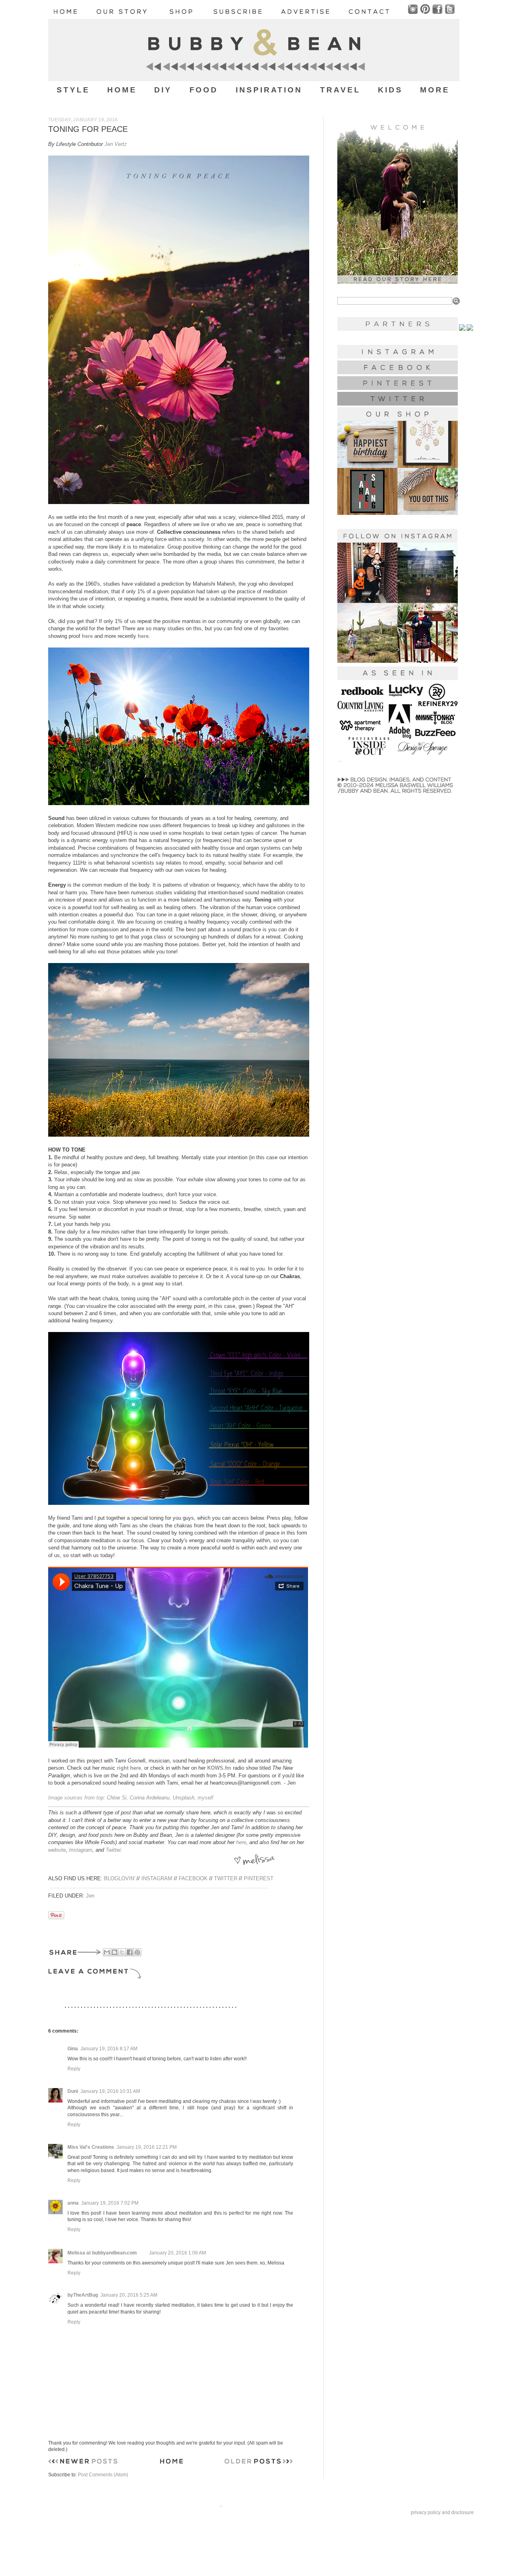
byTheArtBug (83, 2295)
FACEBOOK (193, 1878)
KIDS (390, 90)
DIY (163, 90)
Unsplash (184, 1798)
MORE (435, 90)
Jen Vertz (116, 144)
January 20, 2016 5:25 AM (129, 2295)
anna (73, 2203)
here (241, 1842)
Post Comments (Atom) (103, 2475)
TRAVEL (340, 90)
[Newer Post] (83, 2463)
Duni (73, 2091)
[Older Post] (259, 2463)
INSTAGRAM (157, 1878)
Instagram (81, 1850)
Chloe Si (117, 1798)
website (57, 1850)
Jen (90, 1896)
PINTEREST (259, 1878)
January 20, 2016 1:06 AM (177, 2253)
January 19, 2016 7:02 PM (110, 2203)
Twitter (113, 1850)
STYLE (73, 90)
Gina (73, 2049)
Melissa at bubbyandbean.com (102, 2253)
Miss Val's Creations (91, 2147)
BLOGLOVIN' (119, 1878)
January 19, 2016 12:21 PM (147, 2147)
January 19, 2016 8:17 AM (109, 2049)
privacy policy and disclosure (442, 2512)
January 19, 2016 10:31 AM (110, 2091)
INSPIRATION (269, 90)
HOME (122, 90)
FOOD (204, 90)
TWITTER (226, 1878)
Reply (74, 2069)
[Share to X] (122, 1952)
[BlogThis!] (114, 1952)
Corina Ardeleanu (150, 1798)
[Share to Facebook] (130, 1952)
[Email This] (107, 1952)
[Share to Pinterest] (137, 1952)
